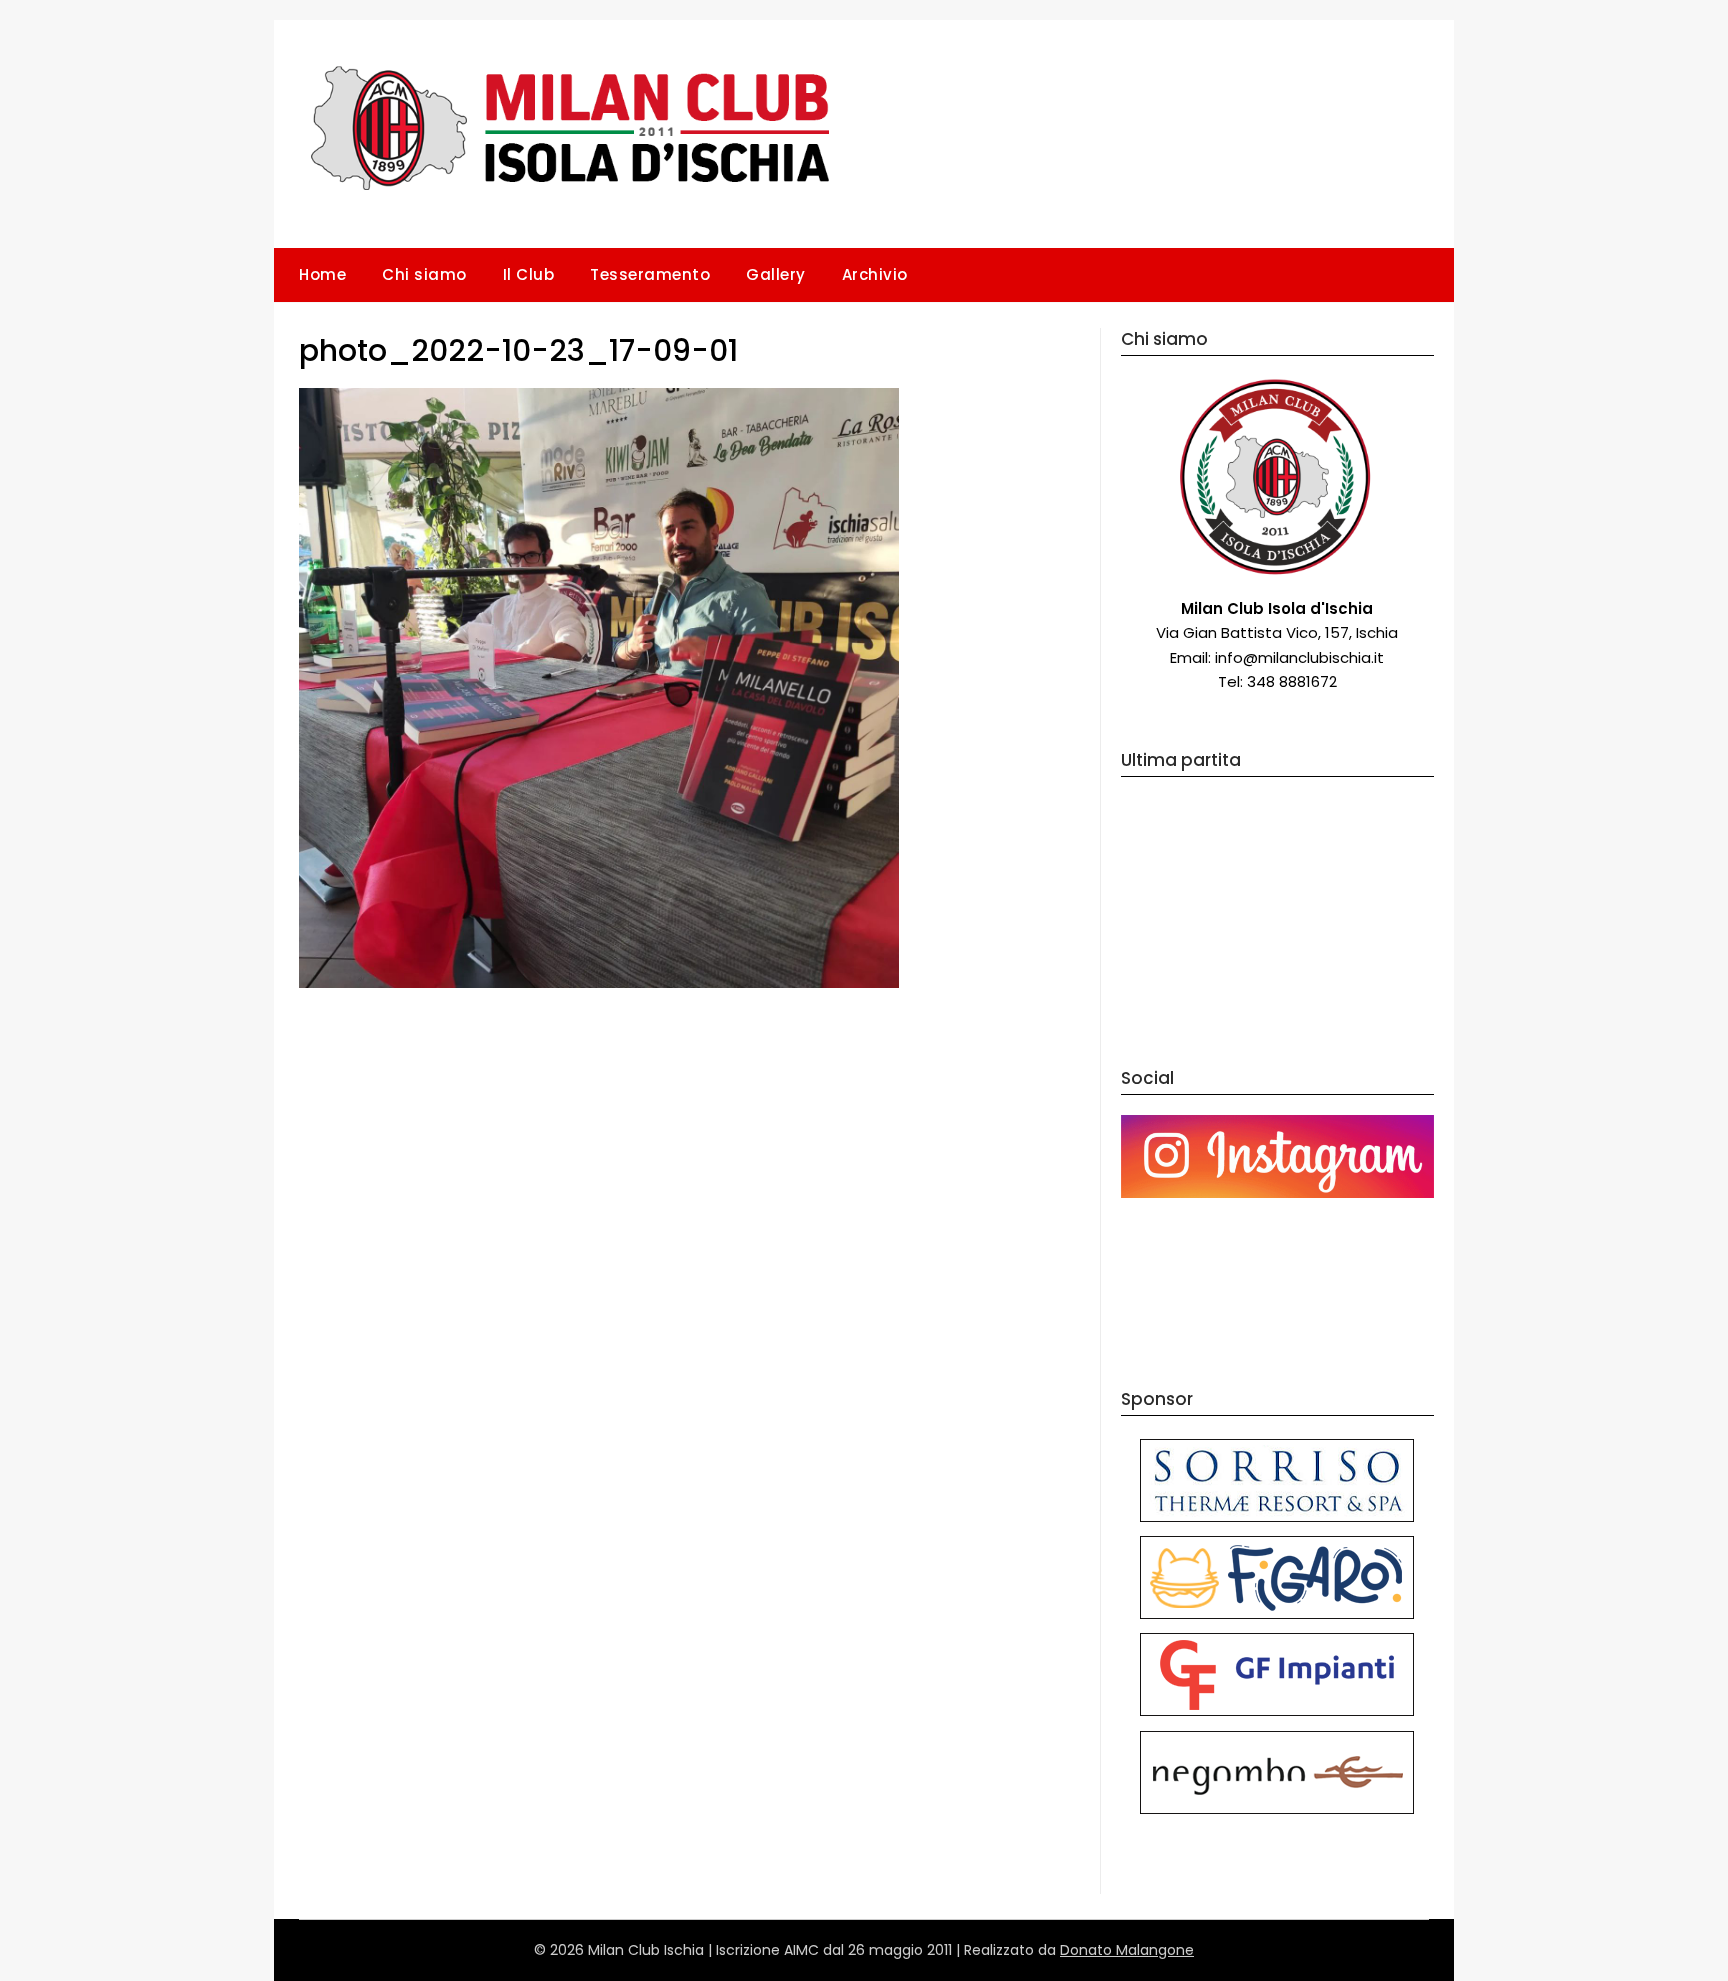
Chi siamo (424, 274)
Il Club (529, 274)
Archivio (875, 274)
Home (322, 274)
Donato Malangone (1127, 1950)
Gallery (776, 274)
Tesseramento (650, 274)
